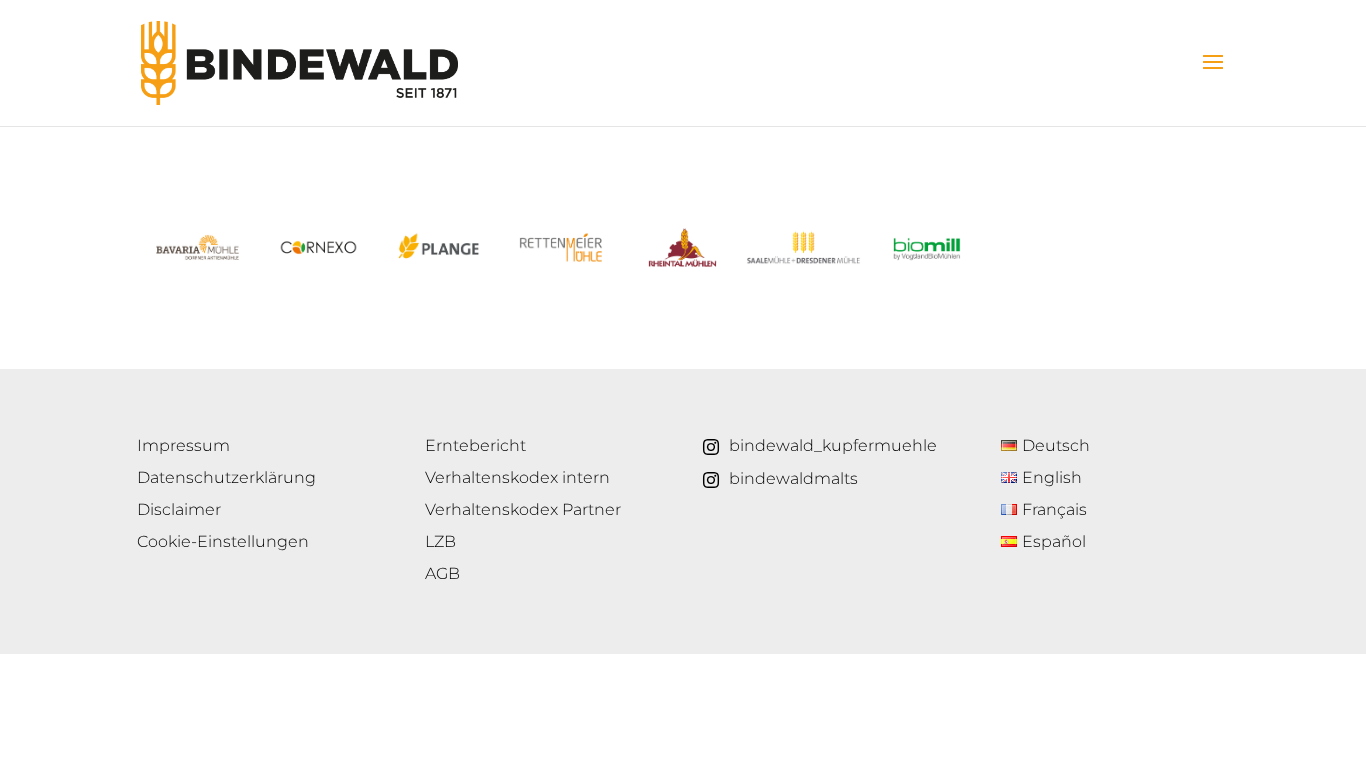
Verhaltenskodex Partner (523, 509)
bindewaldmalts (793, 478)
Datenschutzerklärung (226, 477)
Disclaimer (179, 509)
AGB (442, 573)
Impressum (183, 445)
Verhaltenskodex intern (517, 477)
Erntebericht (475, 445)
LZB (440, 541)
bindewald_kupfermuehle (833, 445)
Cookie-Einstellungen (223, 541)
